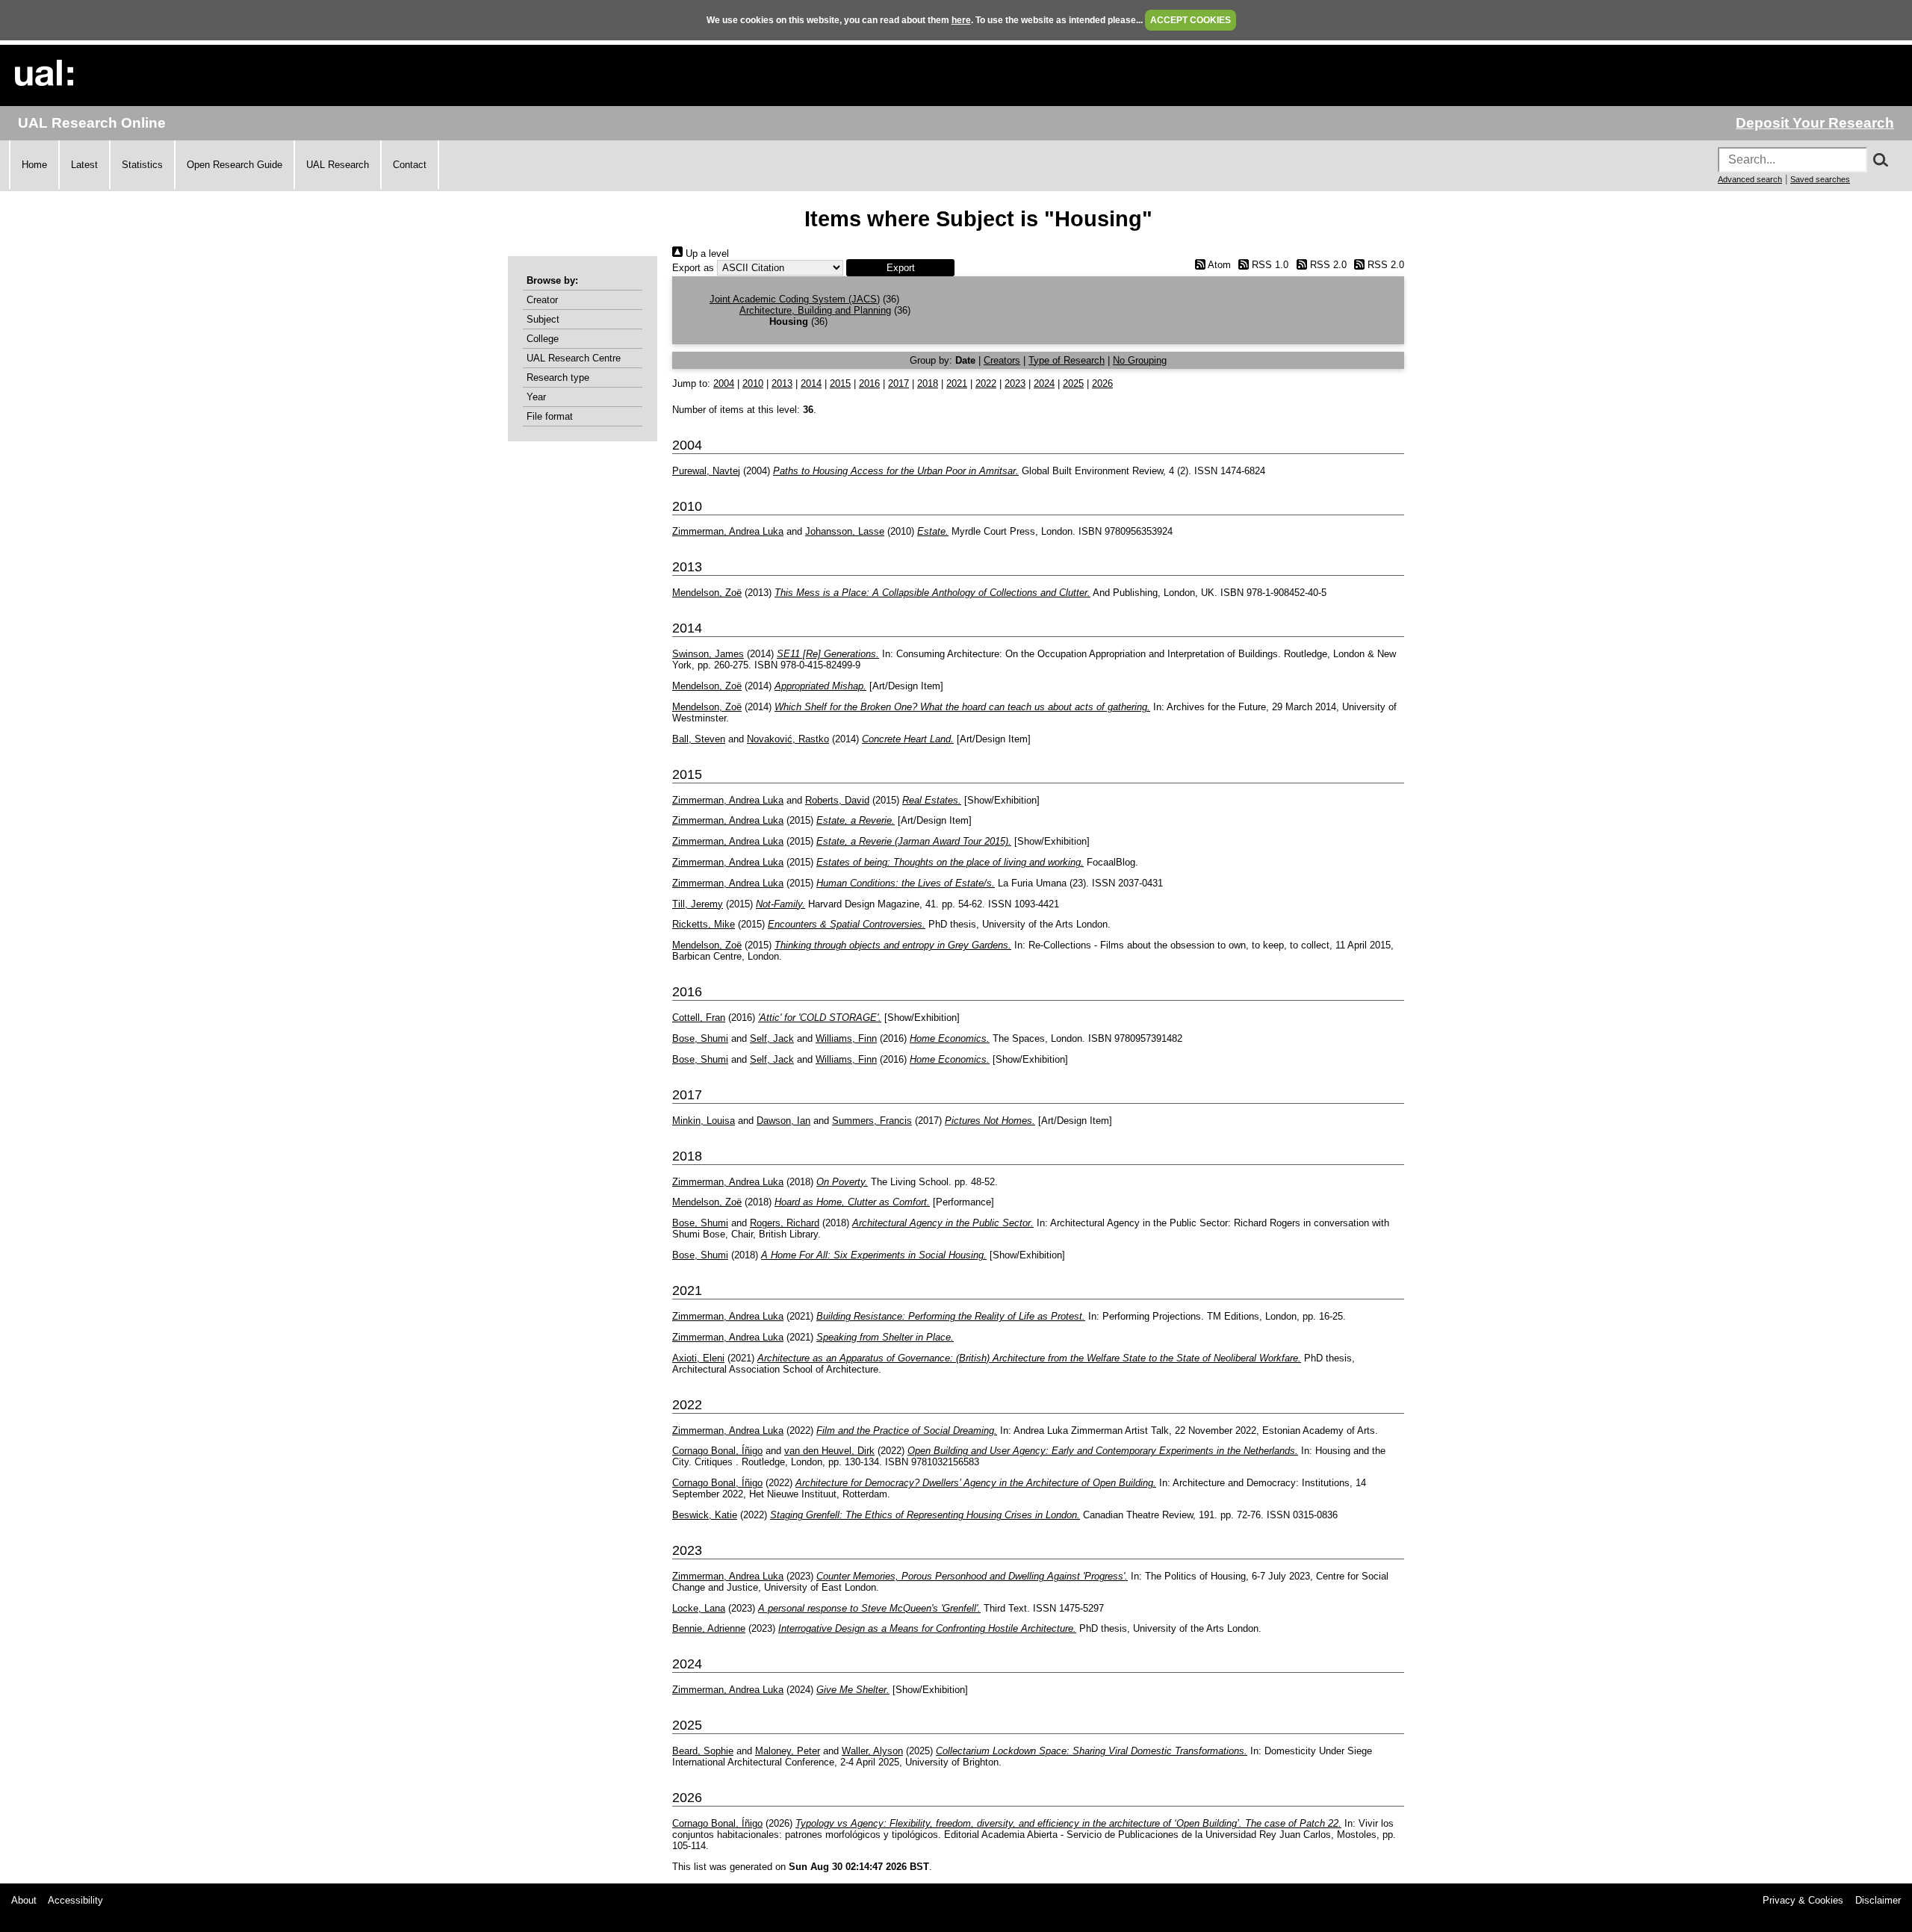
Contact (410, 165)
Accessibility (75, 1900)
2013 (782, 383)
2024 (1044, 383)
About (24, 1900)
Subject (543, 319)
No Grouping (1140, 360)
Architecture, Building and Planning (815, 310)
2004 (724, 383)
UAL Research (338, 165)
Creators (1002, 360)
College (543, 339)
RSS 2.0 (1326, 265)
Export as (693, 268)
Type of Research (1067, 360)
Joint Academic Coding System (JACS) (795, 299)
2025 (1073, 383)
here (961, 20)
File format (550, 416)
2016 (869, 383)
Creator (542, 300)
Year (536, 397)
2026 (1102, 383)
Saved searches (1820, 179)
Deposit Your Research (1815, 123)
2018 (928, 383)
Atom (1218, 265)
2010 (753, 383)
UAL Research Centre (574, 358)
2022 (986, 383)
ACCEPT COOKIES (1191, 20)
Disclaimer (1878, 1900)
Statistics (142, 165)
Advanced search (1750, 179)
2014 (811, 383)
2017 (898, 383)
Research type (558, 378)
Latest (84, 165)
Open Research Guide (235, 165)
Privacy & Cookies (1803, 1900)
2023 (1015, 383)
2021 (957, 383)
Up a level (706, 254)
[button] (900, 268)
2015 (840, 383)
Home (34, 165)
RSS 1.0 (1269, 265)
